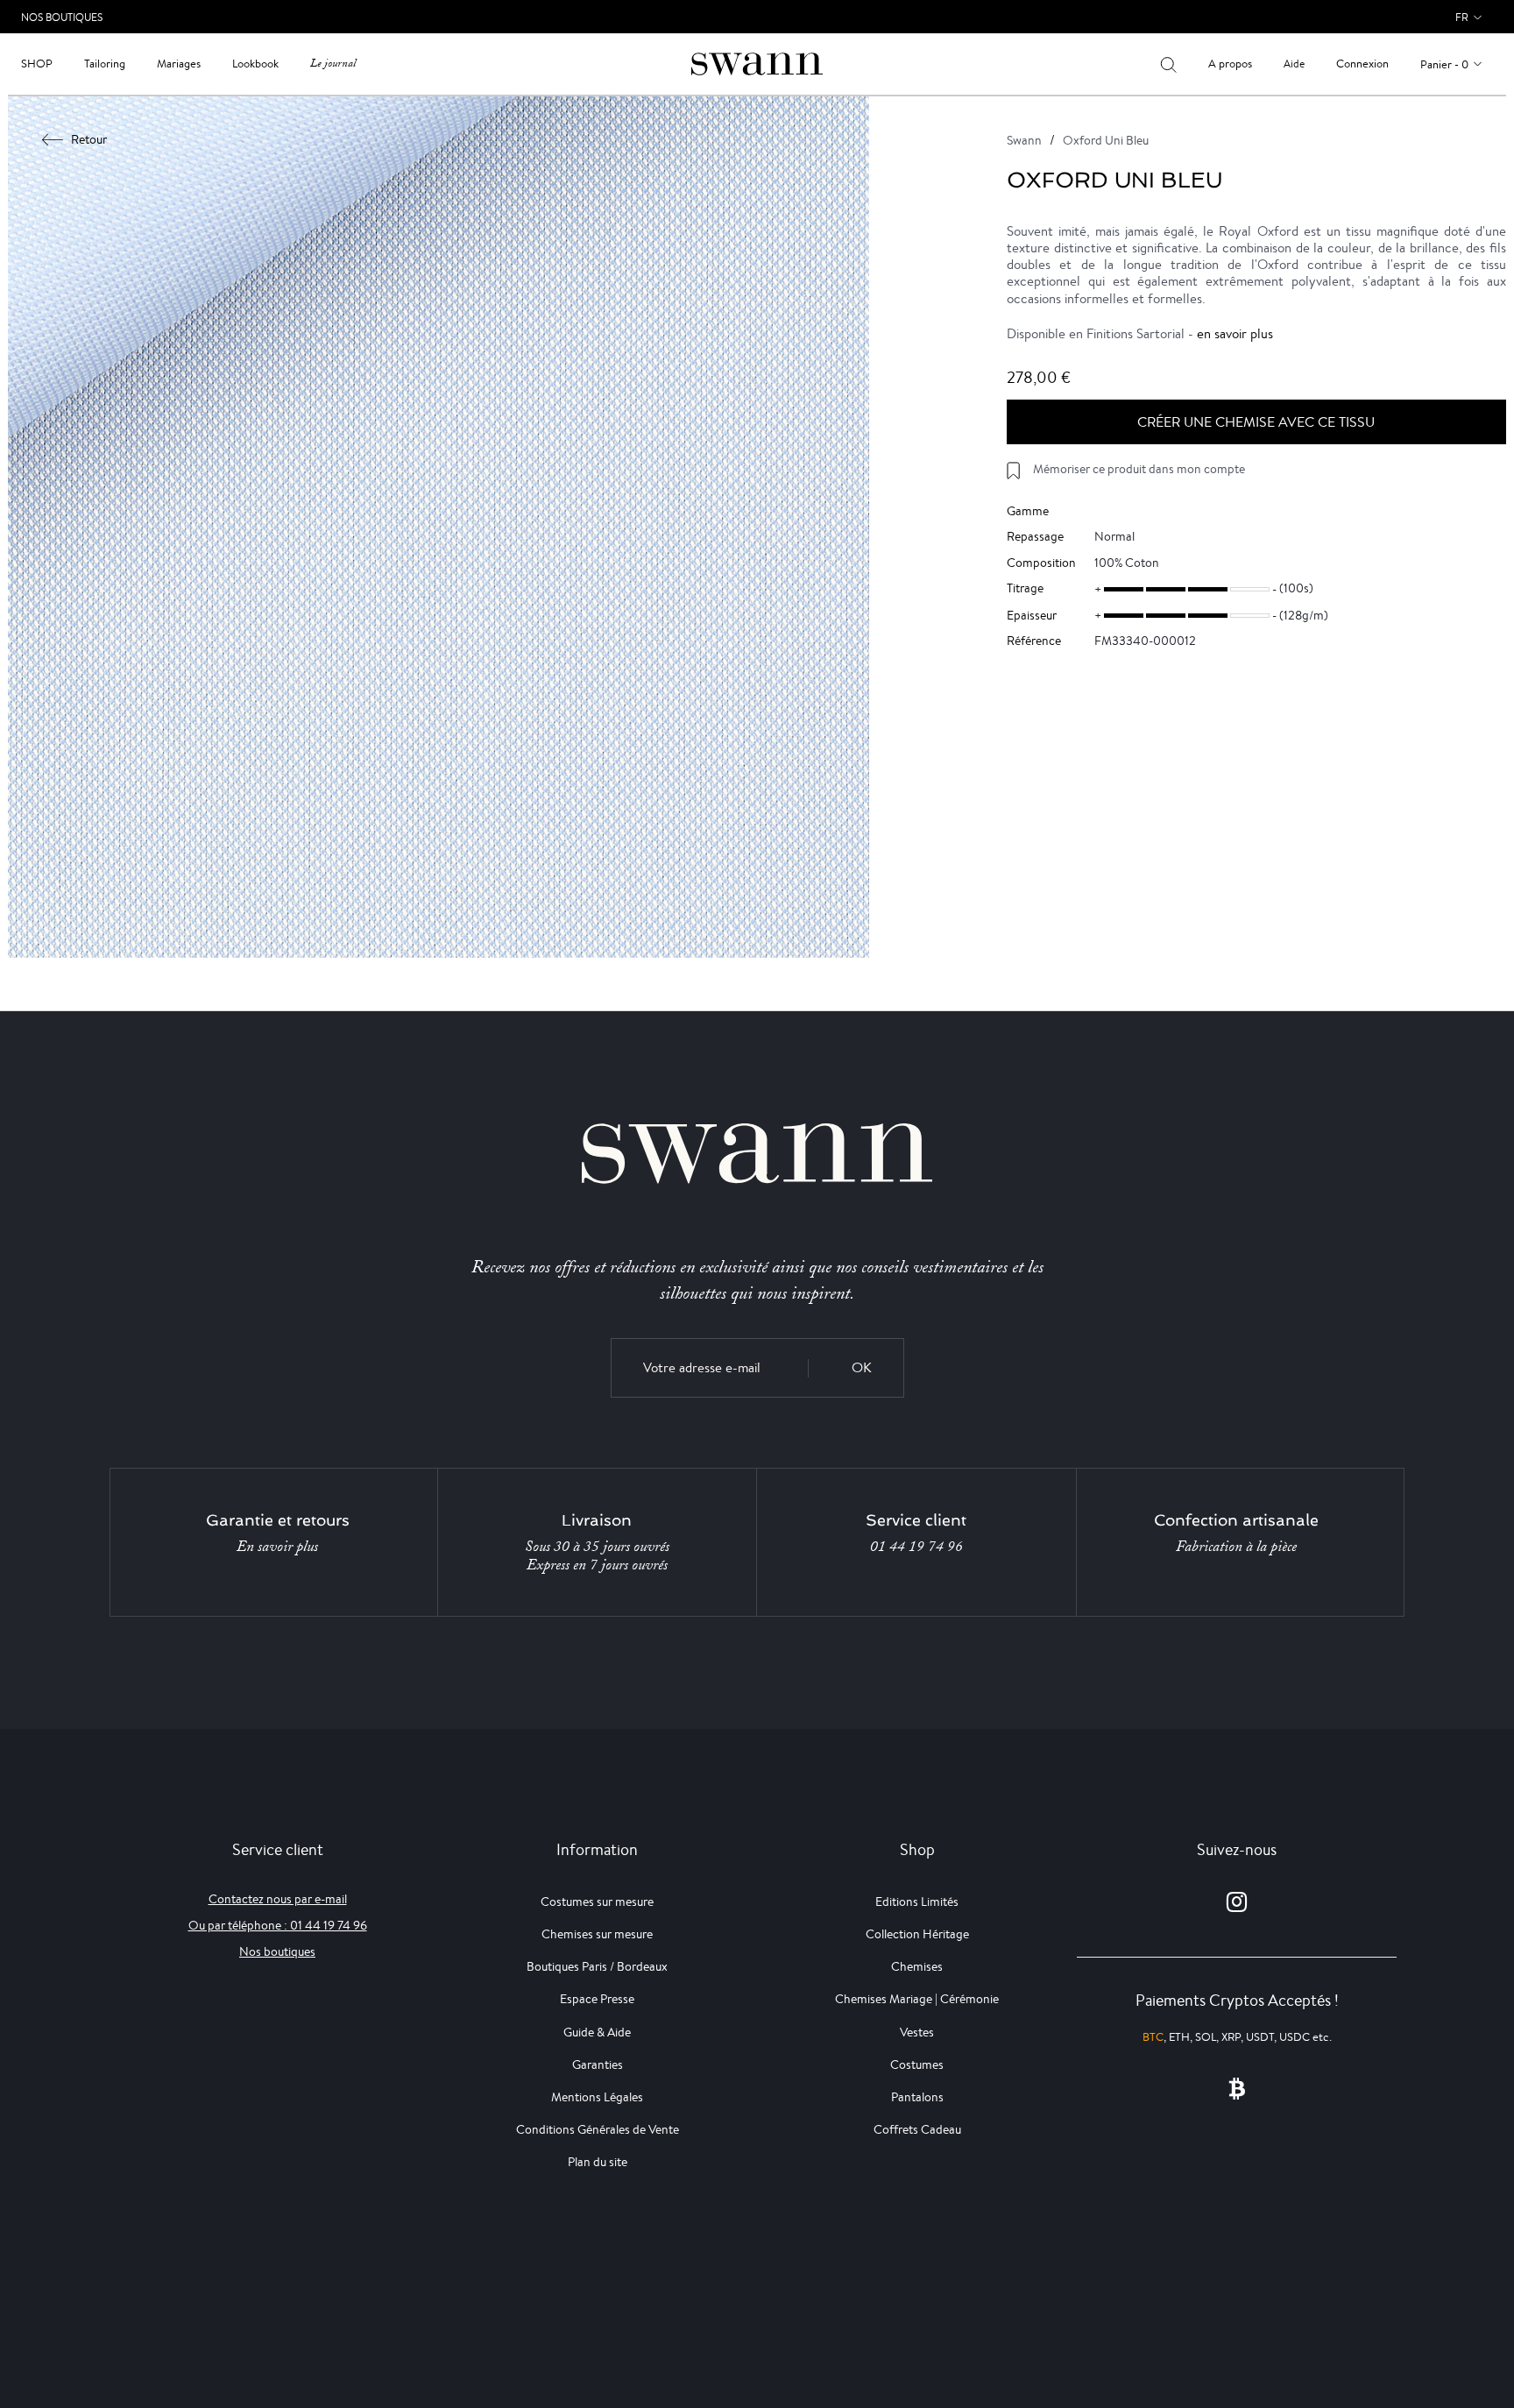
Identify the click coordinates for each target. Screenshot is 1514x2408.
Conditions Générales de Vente (598, 2129)
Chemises (917, 1966)
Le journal (333, 64)
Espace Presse (597, 1999)
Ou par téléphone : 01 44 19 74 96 (278, 1925)
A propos (1230, 64)
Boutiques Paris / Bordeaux (597, 1966)
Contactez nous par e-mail (278, 1899)
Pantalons (917, 2097)
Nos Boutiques (62, 17)
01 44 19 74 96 (916, 1547)
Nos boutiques (277, 1951)
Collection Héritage (917, 1934)
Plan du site (598, 2162)
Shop (37, 64)
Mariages (179, 64)
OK (862, 1367)
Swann (1024, 140)
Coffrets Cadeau (917, 2129)
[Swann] (757, 63)
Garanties (598, 2065)
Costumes (917, 2065)
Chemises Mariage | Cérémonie (917, 1999)
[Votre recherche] (1168, 64)
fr (1462, 17)
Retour (89, 139)
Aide (1294, 64)
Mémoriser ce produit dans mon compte (1139, 469)
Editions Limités (917, 1902)
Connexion (1362, 64)
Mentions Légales (597, 2097)
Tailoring (105, 64)
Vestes (917, 2032)
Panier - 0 (1444, 64)
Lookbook (255, 64)
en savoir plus (1235, 333)
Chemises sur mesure (597, 1934)
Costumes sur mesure (597, 1902)
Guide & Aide (597, 2032)
